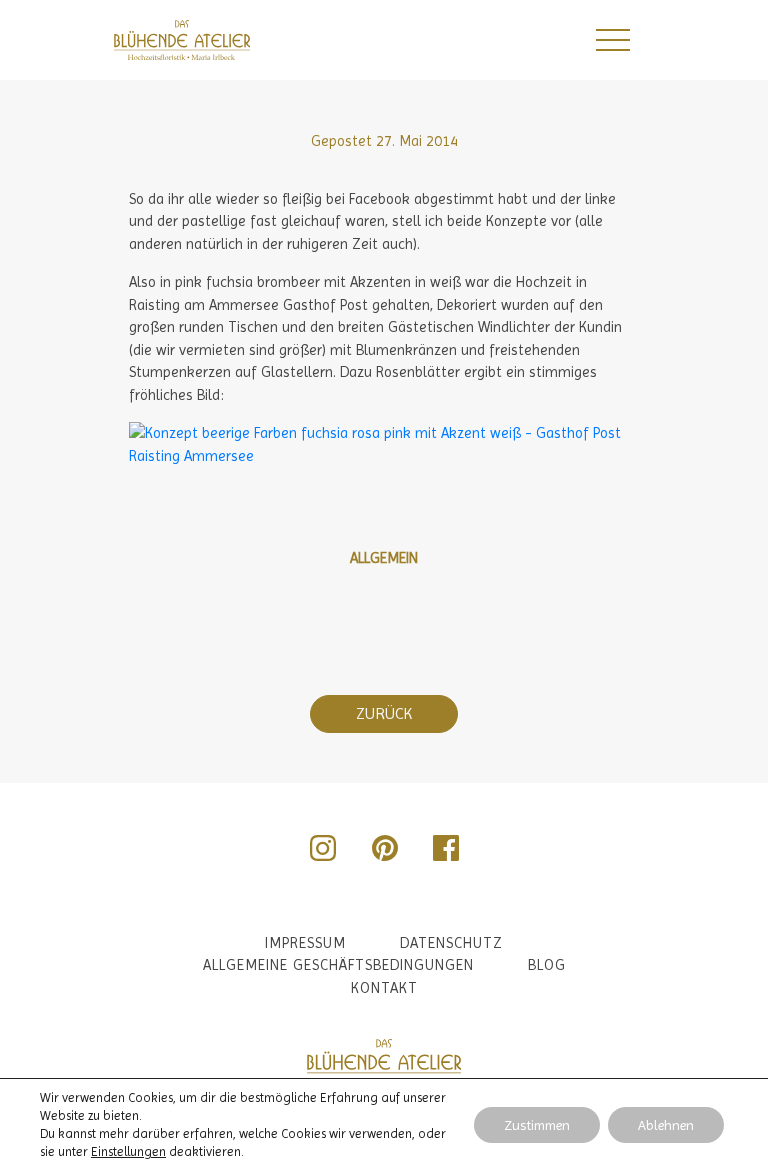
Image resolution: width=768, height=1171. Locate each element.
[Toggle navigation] (612, 40)
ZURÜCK (384, 713)
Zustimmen (537, 1125)
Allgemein (384, 558)
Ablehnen (666, 1125)
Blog (547, 965)
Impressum (305, 943)
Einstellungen (128, 1151)
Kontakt (384, 988)
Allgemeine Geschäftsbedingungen (338, 965)
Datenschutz (451, 943)
